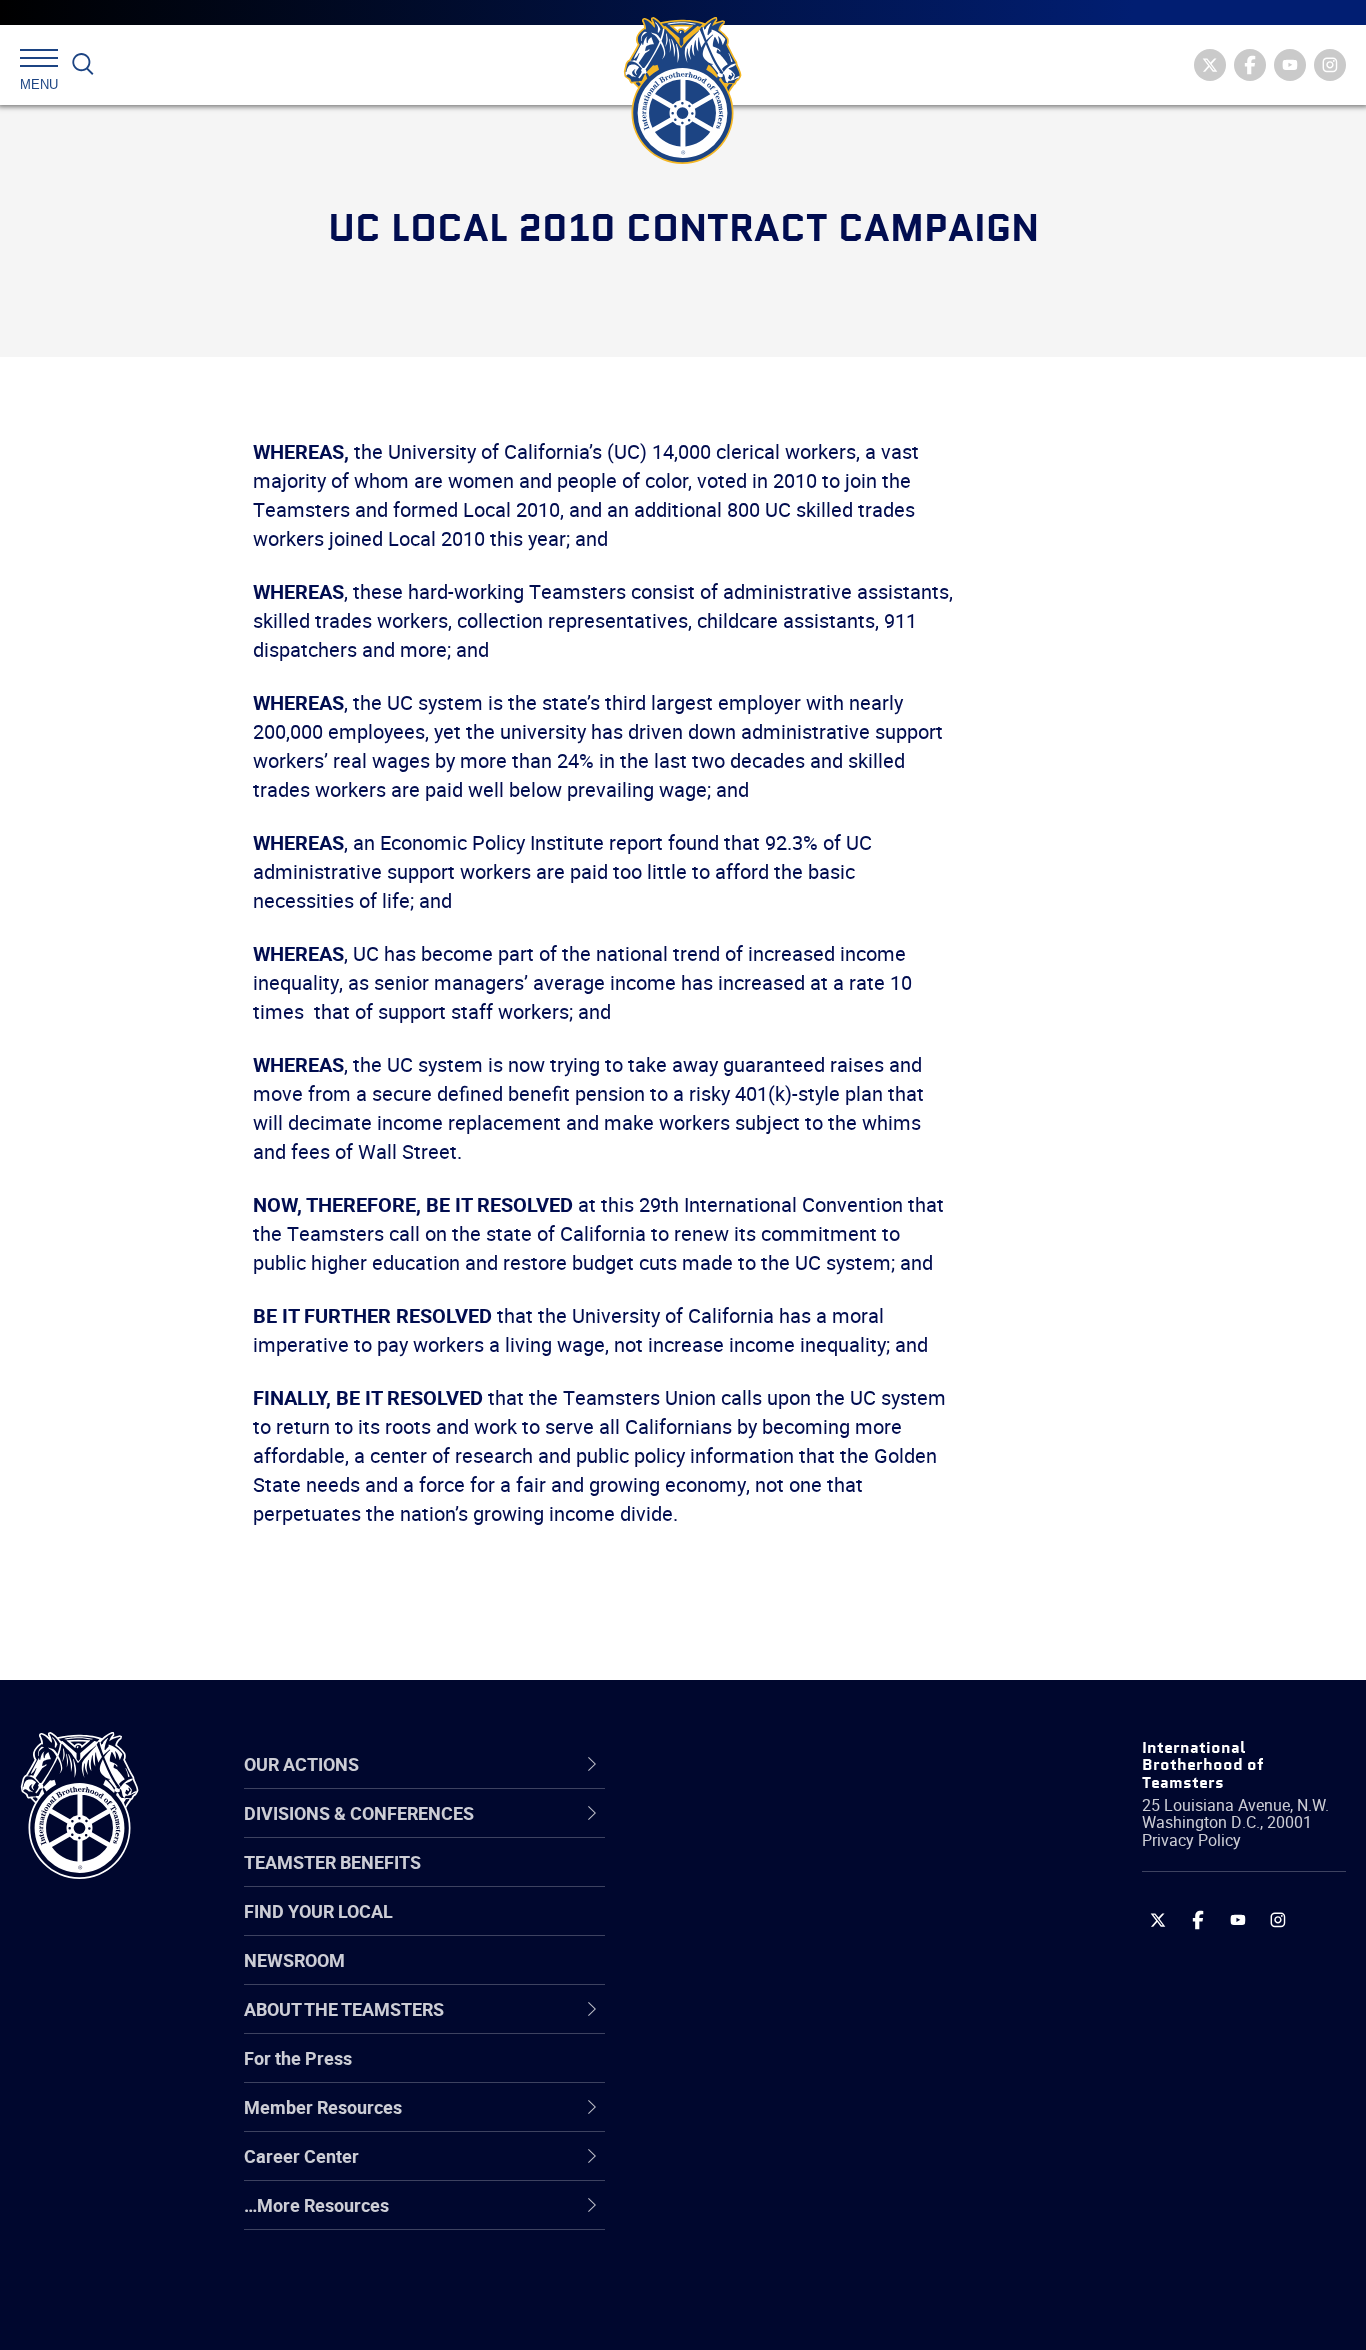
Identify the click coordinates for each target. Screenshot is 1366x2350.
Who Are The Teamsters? (776, 1833)
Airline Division (733, 1833)
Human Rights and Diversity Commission (785, 2264)
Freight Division (736, 2217)
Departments (727, 1977)
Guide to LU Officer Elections (787, 2073)
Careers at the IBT (747, 1881)
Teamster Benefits (332, 1862)
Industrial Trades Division (774, 2313)
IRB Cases (715, 2073)
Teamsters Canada (751, 1977)
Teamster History (744, 1929)
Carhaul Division (739, 2025)
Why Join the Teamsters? (776, 1833)
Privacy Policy (1191, 1840)
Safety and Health (746, 1929)
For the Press (298, 2058)
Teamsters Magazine (760, 1881)
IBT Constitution (739, 2025)
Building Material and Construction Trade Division (811, 1976)
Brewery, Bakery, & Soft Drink (790, 1929)
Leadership (719, 1881)
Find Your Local (318, 1911)
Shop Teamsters (741, 1929)
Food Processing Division (774, 2169)
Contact (706, 1833)
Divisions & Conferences (790, 1764)
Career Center (743, 1764)
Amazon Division (741, 1881)
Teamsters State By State (777, 1833)
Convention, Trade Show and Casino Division (818, 2072)
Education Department (764, 1881)
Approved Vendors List (765, 2025)
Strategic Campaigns (758, 1881)
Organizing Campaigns (765, 1833)
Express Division (739, 2121)
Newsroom (294, 1960)
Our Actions (732, 1764)
